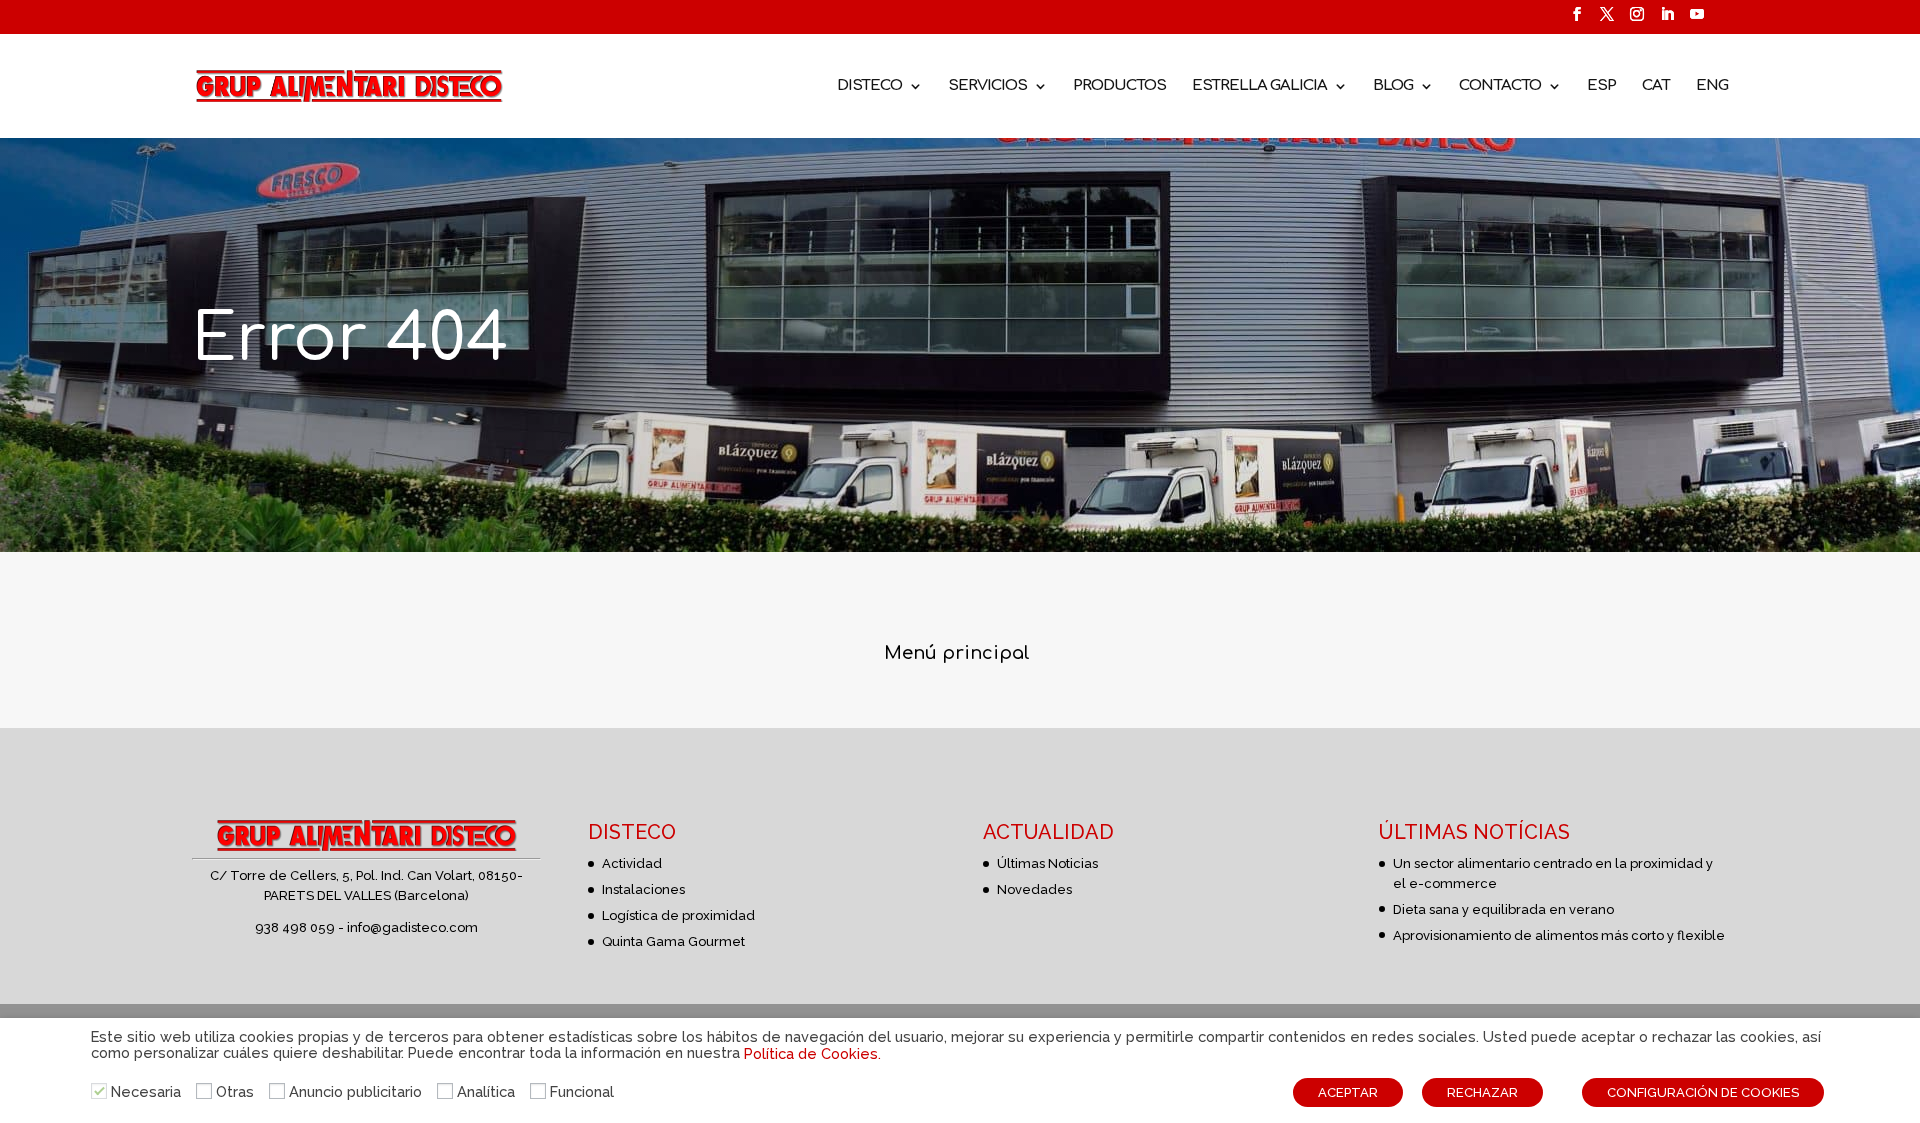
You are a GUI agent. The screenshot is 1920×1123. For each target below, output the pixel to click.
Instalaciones (643, 889)
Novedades (1034, 889)
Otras (235, 1091)
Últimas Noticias (1047, 863)
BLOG (1393, 86)
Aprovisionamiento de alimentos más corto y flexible (1559, 935)
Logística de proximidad (678, 915)
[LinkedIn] (1667, 20)
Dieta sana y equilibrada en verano (1503, 909)
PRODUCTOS (1119, 86)
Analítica (486, 1091)
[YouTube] (1697, 20)
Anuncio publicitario (355, 1091)
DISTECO (869, 86)
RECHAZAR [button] (1482, 1092)
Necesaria (146, 1091)
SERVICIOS (987, 86)
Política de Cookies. (812, 1053)
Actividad (632, 863)
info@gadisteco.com (412, 927)
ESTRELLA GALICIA (1259, 86)
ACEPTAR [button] (1348, 1092)
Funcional (582, 1091)
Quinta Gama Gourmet (673, 941)
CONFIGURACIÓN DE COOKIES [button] (1703, 1092)
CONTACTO (1500, 86)
